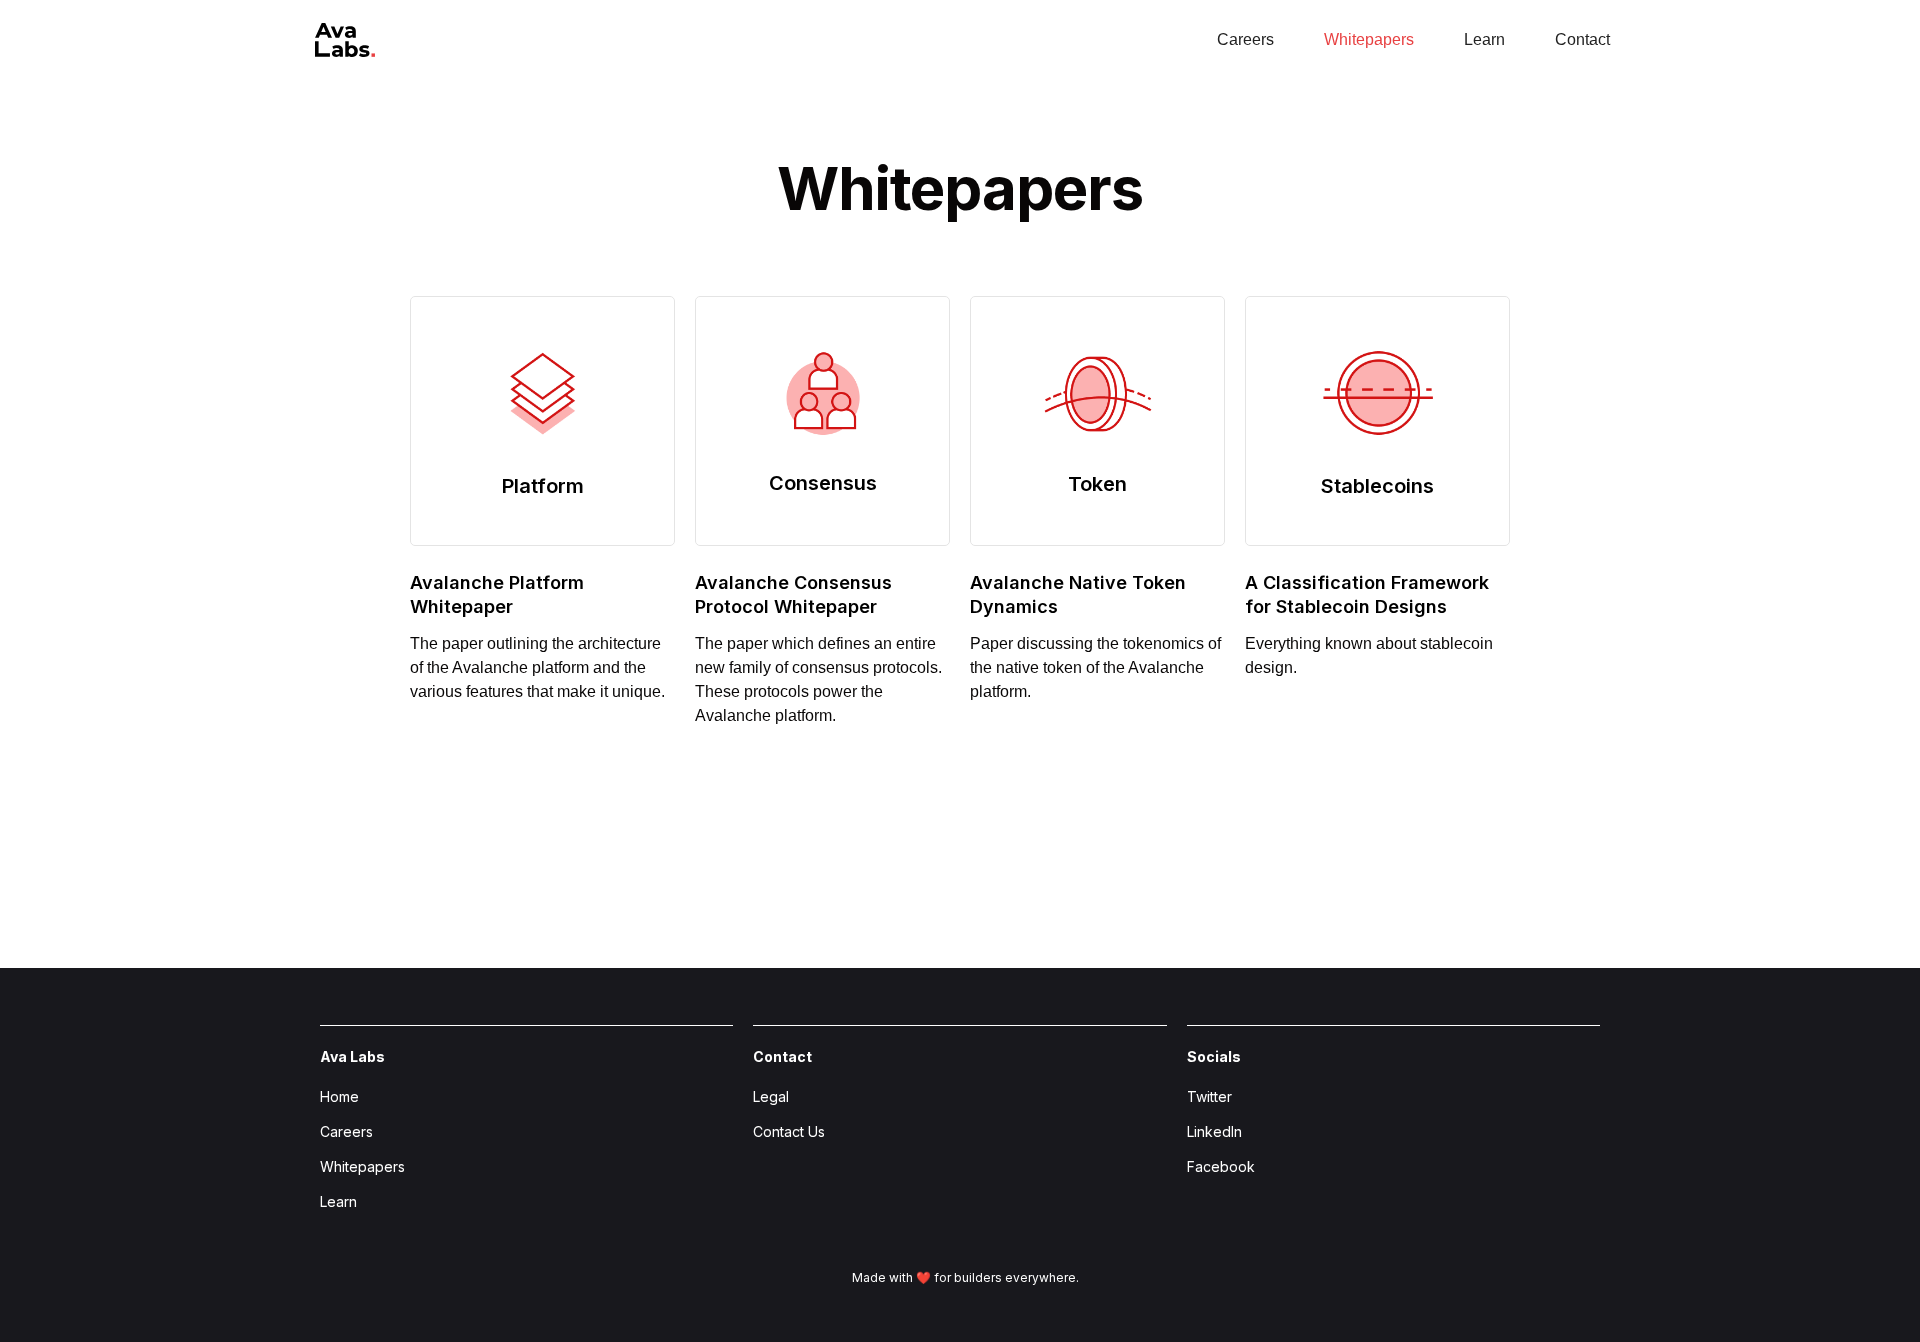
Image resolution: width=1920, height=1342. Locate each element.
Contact (1582, 39)
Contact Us (789, 1131)
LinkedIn (1214, 1131)
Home (339, 1096)
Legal (771, 1096)
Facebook (1221, 1166)
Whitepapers (362, 1166)
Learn (1484, 39)
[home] (342, 33)
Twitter (1209, 1096)
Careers (346, 1131)
